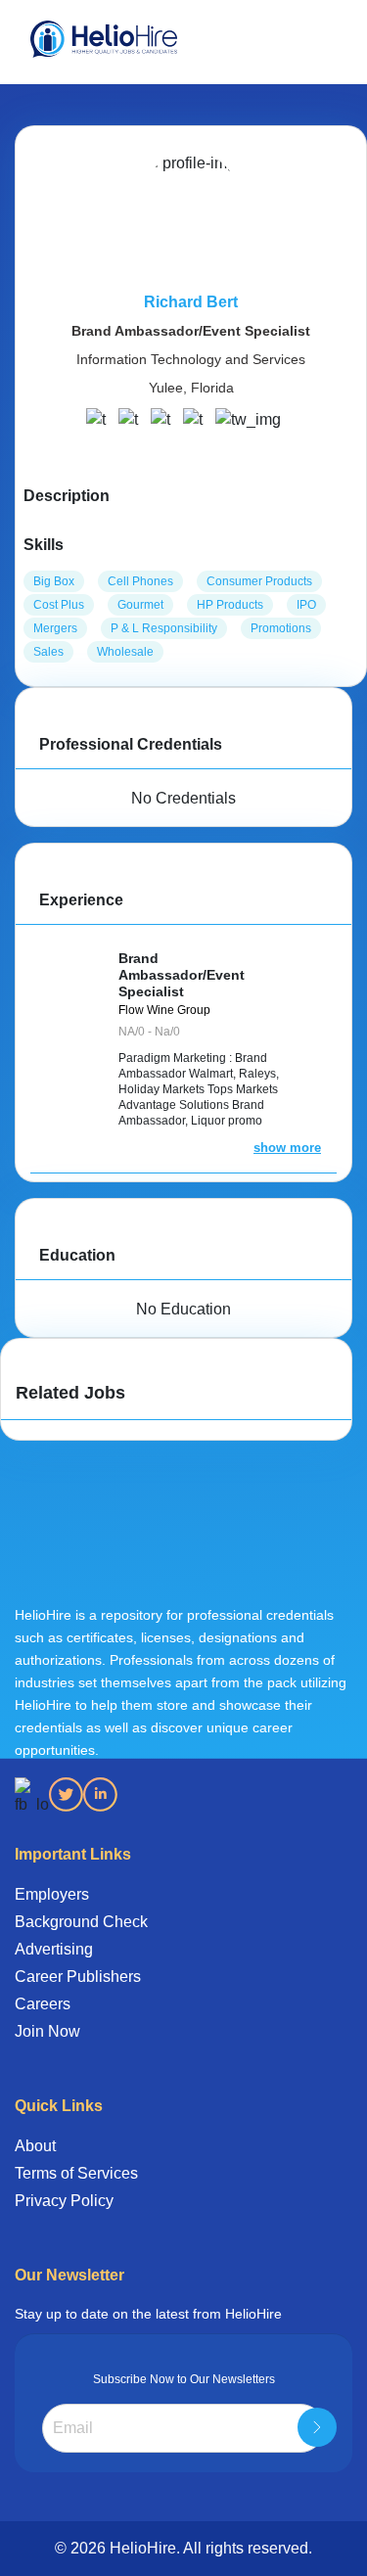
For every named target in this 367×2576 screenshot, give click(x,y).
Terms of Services (76, 2173)
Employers (52, 1894)
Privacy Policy (64, 2201)
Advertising (54, 1949)
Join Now (47, 2031)
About (35, 2146)
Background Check (81, 1922)
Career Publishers (78, 1977)
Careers (43, 2004)
